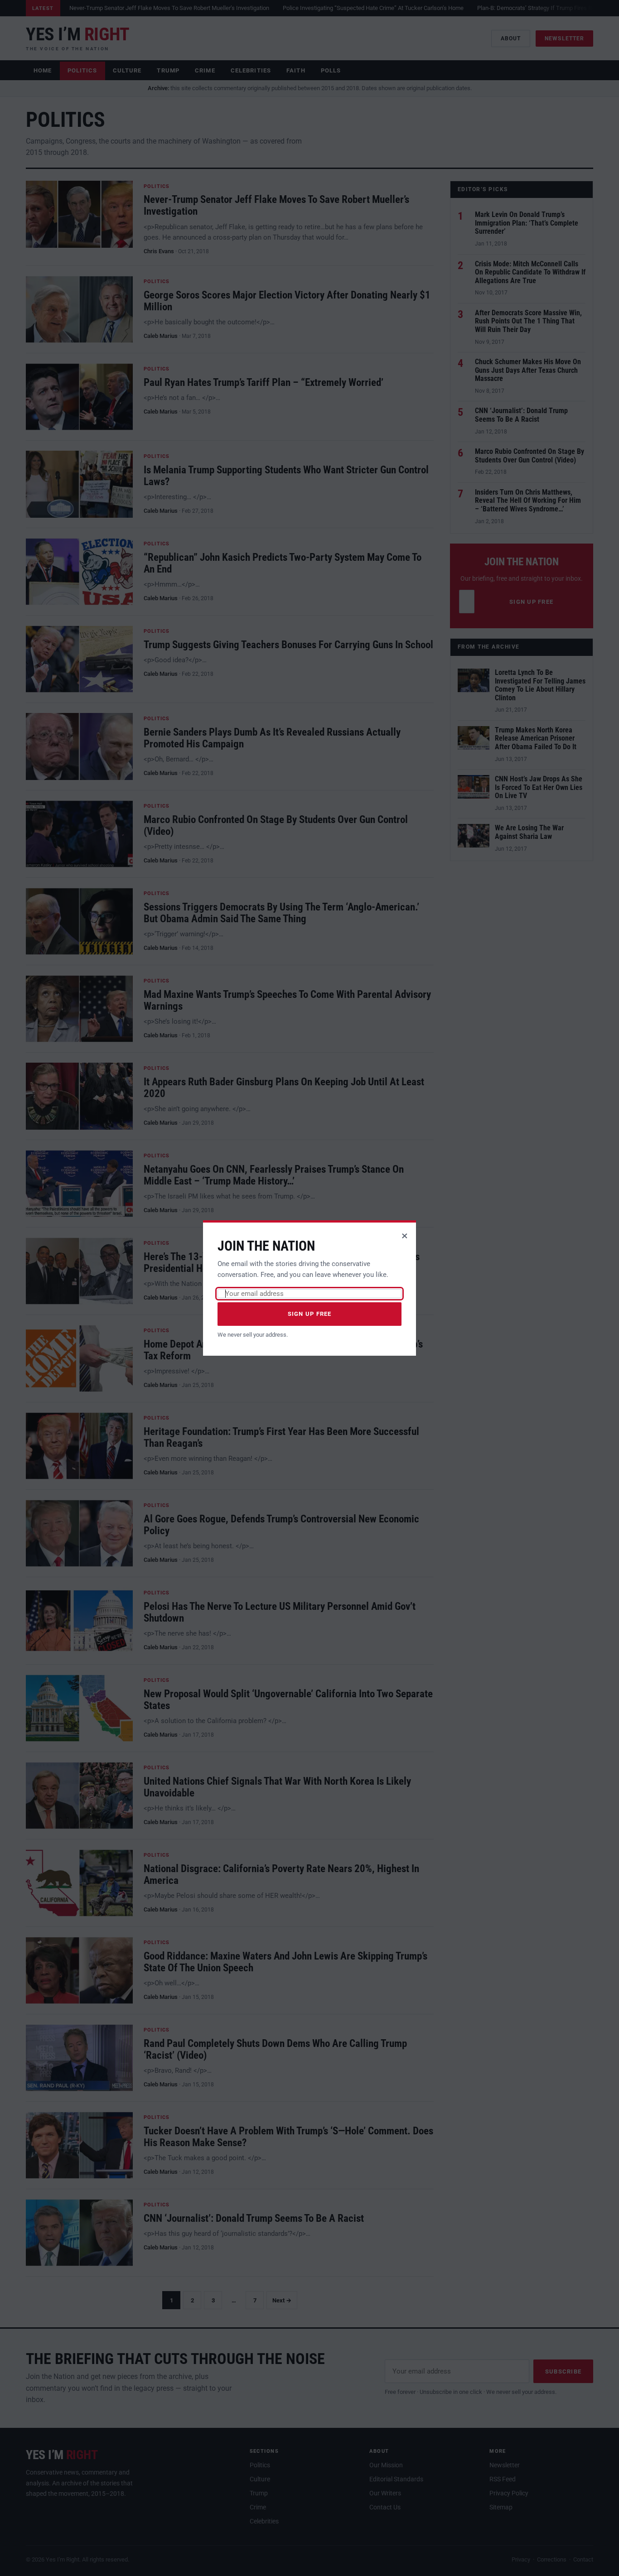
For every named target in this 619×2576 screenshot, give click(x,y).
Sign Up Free (310, 1314)
